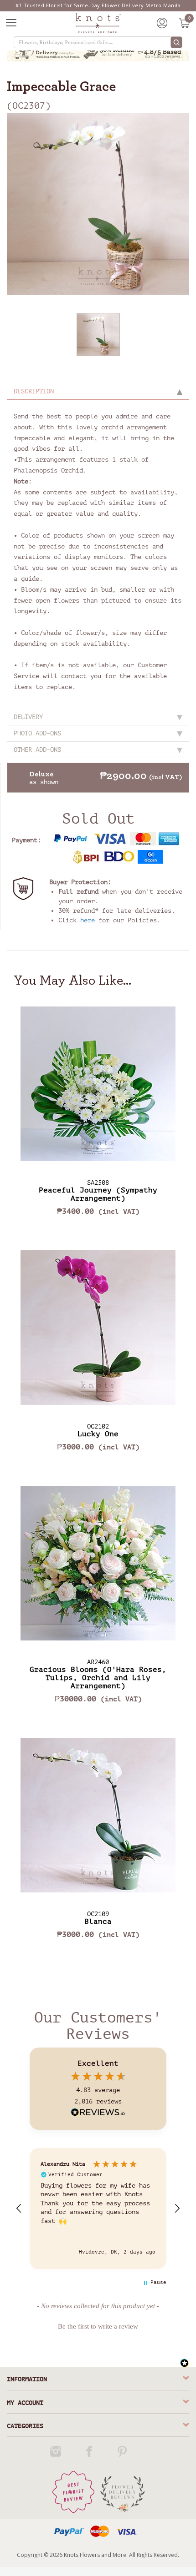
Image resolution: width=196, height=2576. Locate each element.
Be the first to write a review (98, 2326)
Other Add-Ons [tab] (37, 750)
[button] (19, 2209)
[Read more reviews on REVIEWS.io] (98, 2113)
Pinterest (124, 2451)
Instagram (57, 2451)
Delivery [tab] (28, 717)
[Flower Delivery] (123, 2492)
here (88, 920)
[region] (98, 2208)
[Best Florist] (73, 2492)
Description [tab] (34, 391)
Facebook (90, 2451)
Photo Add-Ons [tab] (37, 733)
